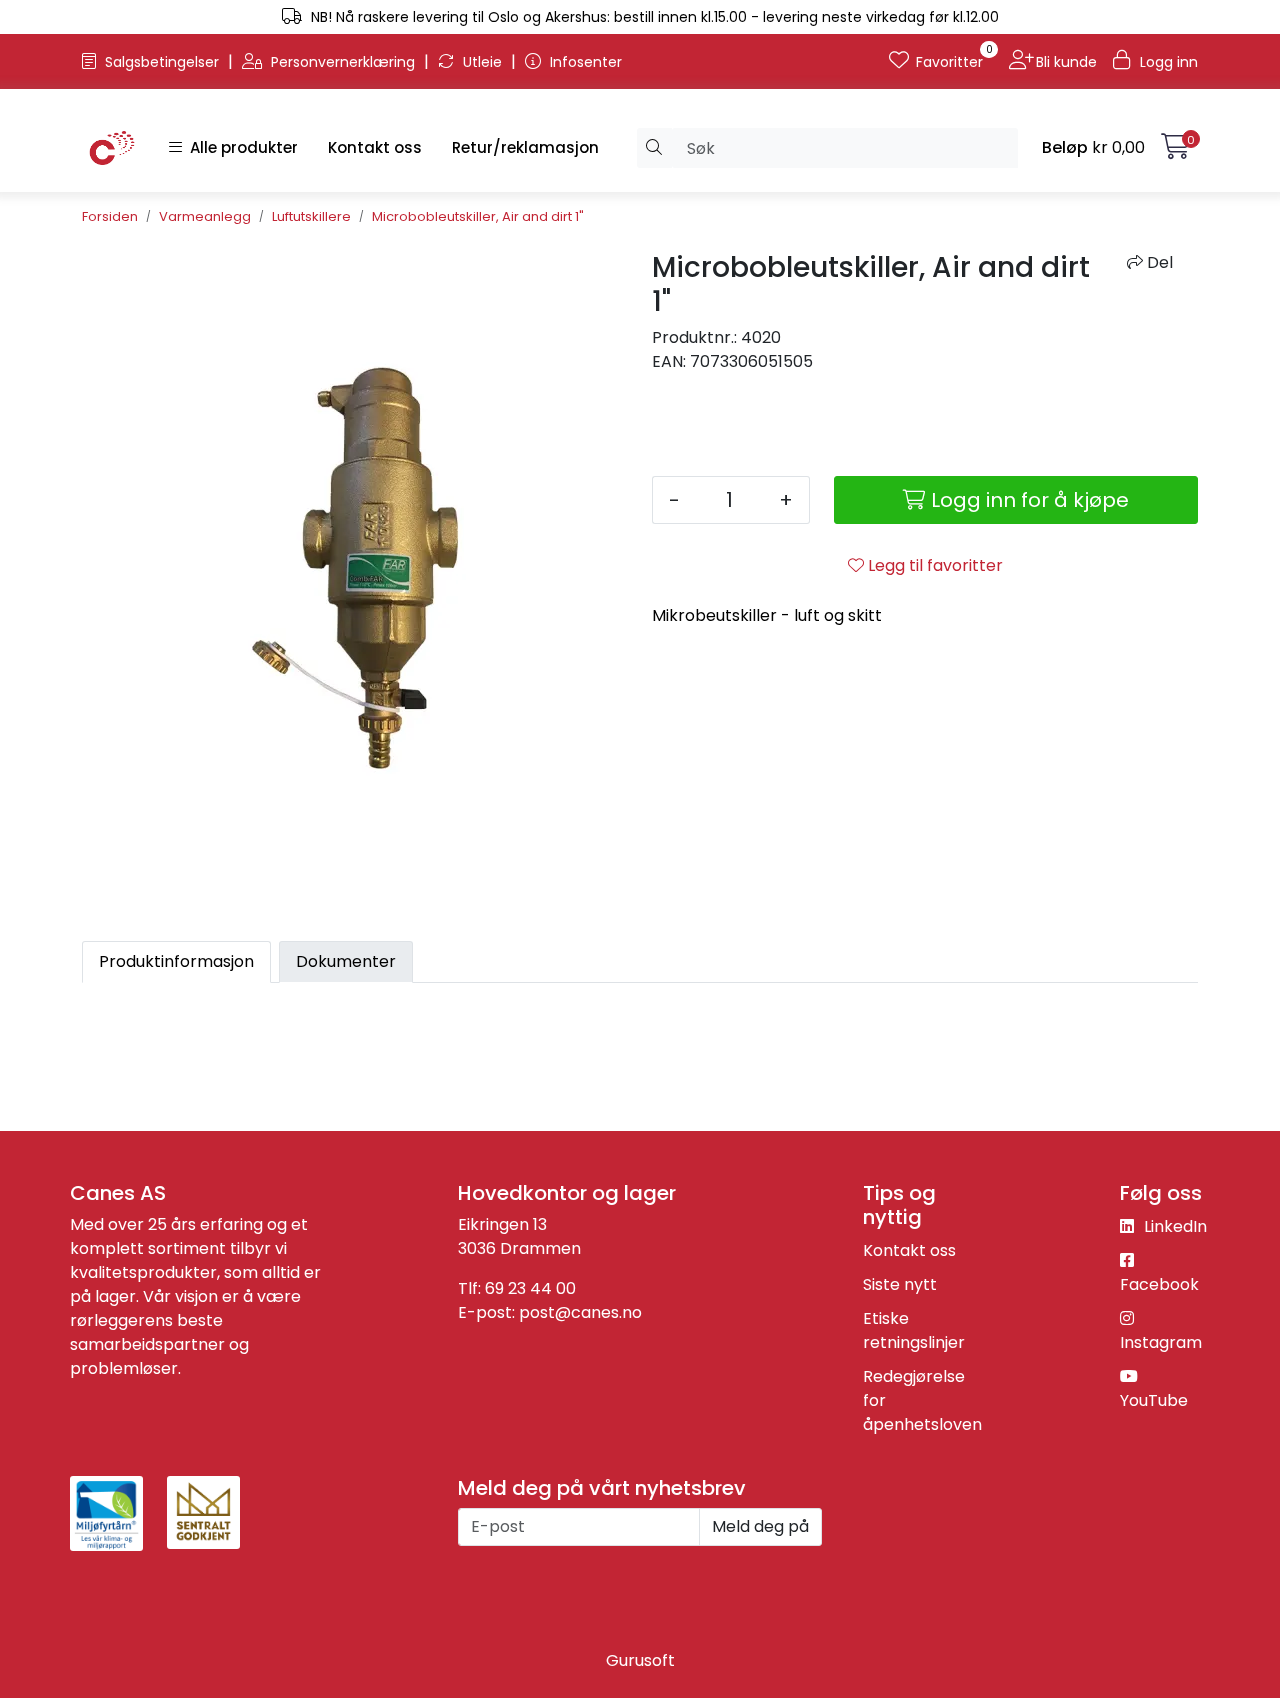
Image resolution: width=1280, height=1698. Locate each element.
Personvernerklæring (343, 62)
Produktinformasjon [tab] (176, 961)
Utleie (482, 62)
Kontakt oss (375, 147)
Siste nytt (900, 1284)
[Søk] (654, 148)
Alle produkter (240, 147)
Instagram (1161, 1342)
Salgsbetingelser (162, 62)
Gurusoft (640, 1660)
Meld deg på (760, 1526)
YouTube (1154, 1400)
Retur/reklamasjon (525, 147)
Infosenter (584, 62)
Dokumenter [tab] (346, 961)
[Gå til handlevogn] (1175, 150)
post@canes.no (580, 1312)
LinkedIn (1173, 1226)
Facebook (1159, 1284)
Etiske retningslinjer (914, 1330)
